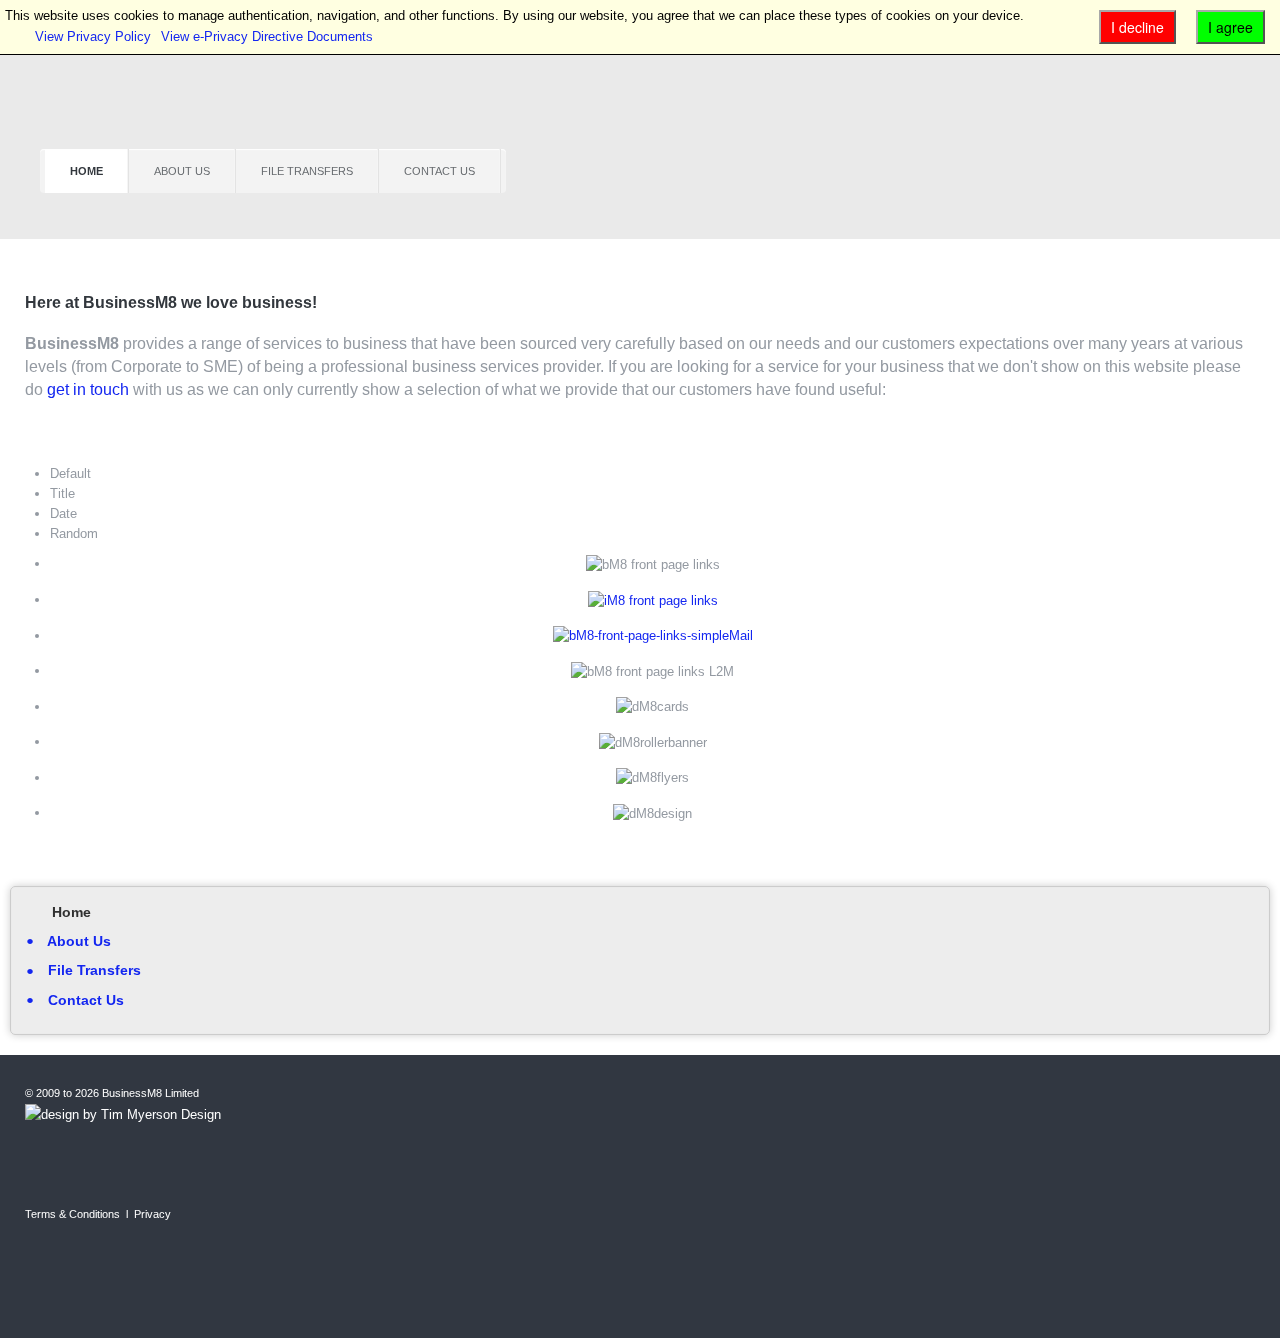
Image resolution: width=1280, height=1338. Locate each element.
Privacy (152, 1214)
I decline (1137, 27)
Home (86, 171)
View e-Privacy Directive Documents (267, 36)
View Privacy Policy (93, 36)
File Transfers (307, 171)
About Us (182, 171)
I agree (1230, 27)
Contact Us (439, 171)
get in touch (88, 389)
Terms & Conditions (72, 1214)
